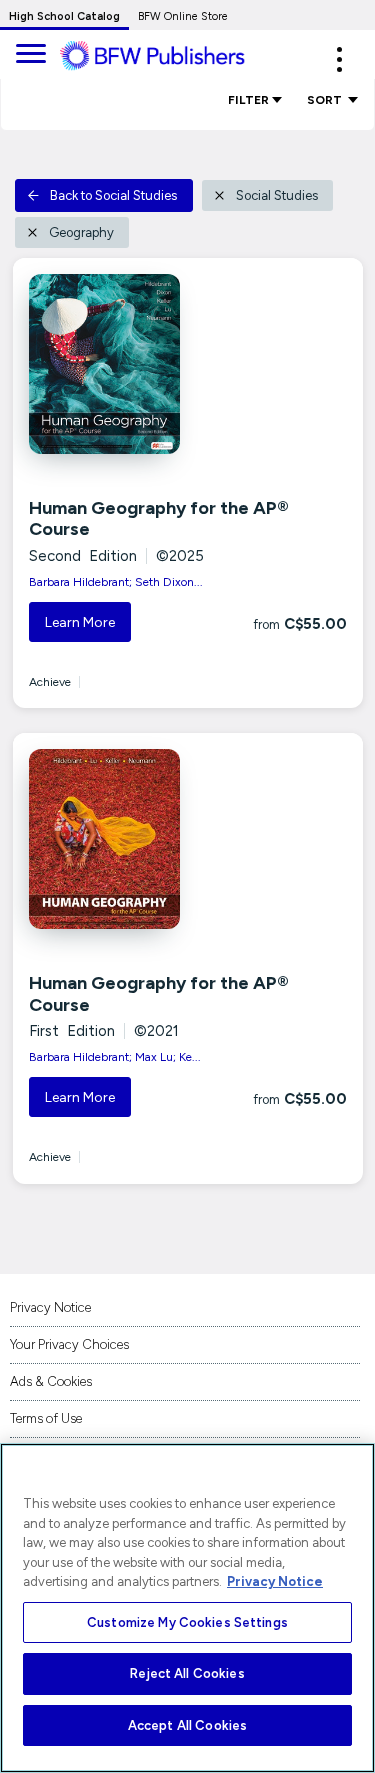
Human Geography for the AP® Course (159, 519)
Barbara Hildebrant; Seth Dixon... (116, 582)
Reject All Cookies (187, 1673)
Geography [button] (81, 232)
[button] (339, 59)
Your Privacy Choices (69, 1344)
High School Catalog (64, 16)
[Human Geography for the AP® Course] (130, 364)
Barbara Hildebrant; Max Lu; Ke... (115, 1057)
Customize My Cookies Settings (187, 1622)
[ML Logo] (167, 56)
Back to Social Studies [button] (113, 195)
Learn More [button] (80, 622)
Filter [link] (248, 100)
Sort (326, 100)
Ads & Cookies (51, 1381)
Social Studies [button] (277, 195)
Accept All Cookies (187, 1725)
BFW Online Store (183, 16)
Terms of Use (46, 1418)
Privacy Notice (50, 1307)
